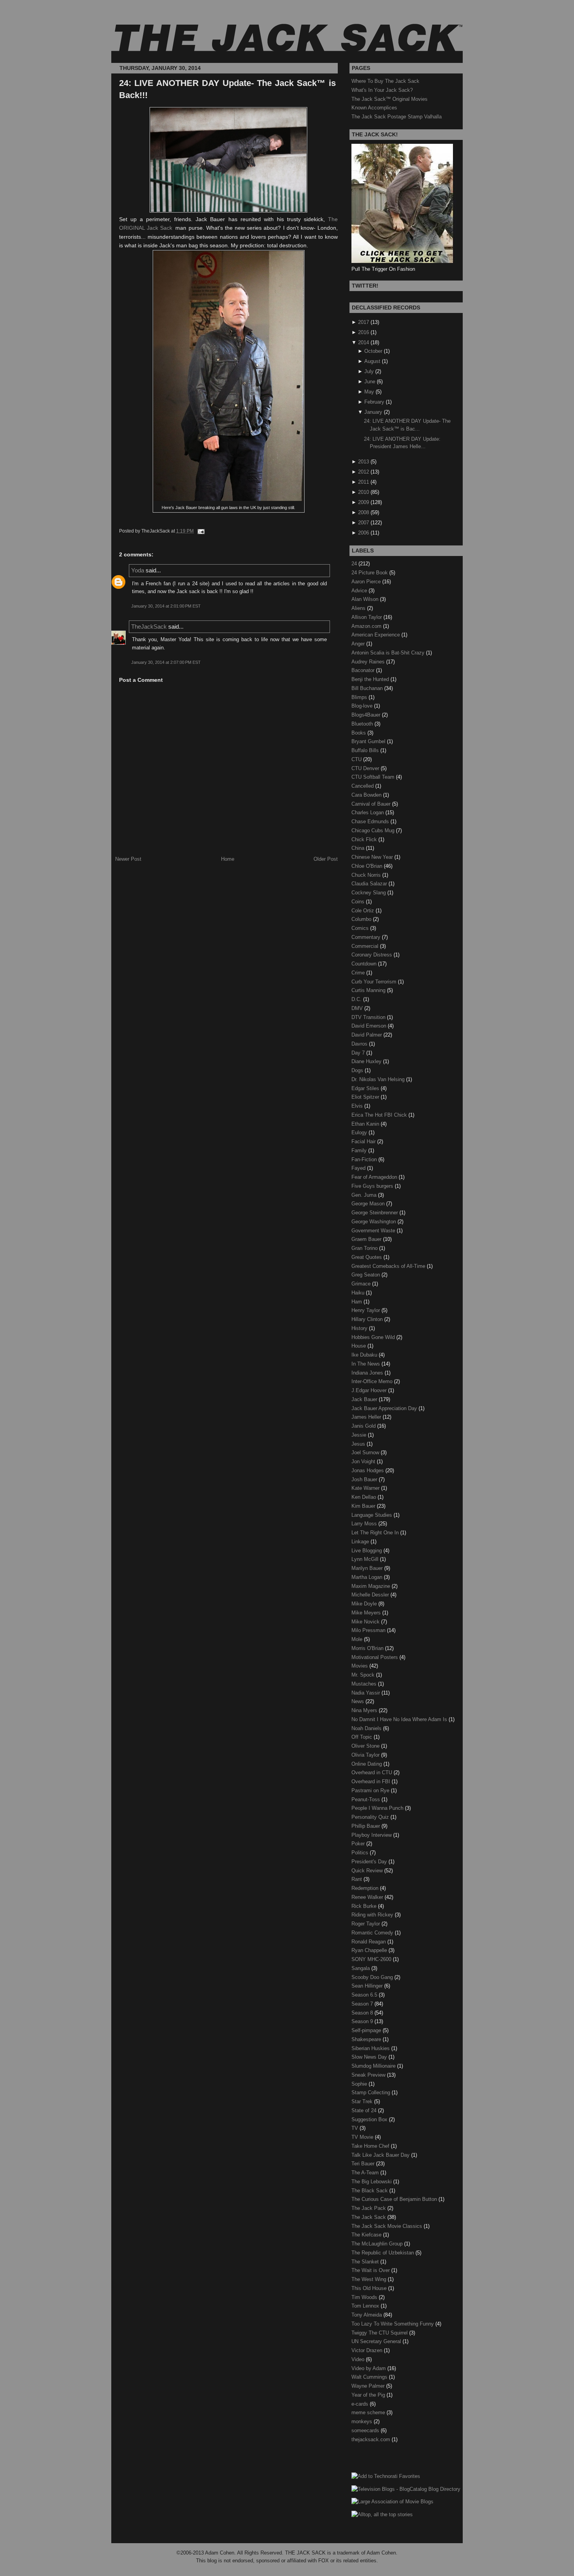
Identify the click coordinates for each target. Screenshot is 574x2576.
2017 (364, 322)
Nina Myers (365, 1710)
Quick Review (368, 1871)
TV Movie (363, 2137)
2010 (364, 492)
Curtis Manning (369, 990)
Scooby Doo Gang (373, 1977)
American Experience (376, 635)
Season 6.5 (365, 1995)
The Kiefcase (367, 2235)
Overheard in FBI (372, 1781)
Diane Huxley (367, 1061)
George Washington (374, 1222)
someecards (366, 2430)
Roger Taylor (366, 1924)
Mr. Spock (364, 1675)
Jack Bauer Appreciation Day (385, 1408)
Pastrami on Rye (371, 1790)
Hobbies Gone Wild (374, 1337)
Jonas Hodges (368, 1470)
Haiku (359, 1293)
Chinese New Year (373, 857)
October (373, 351)
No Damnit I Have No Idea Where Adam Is (400, 1719)
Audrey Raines (369, 662)
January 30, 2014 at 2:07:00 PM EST (166, 662)
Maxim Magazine (372, 1586)
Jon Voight (364, 1461)
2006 (364, 533)
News (358, 1701)
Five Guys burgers (373, 1186)
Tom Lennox (366, 2306)
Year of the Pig (369, 2395)
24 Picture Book (370, 573)
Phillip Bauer (366, 1826)
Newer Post (128, 859)
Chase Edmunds (371, 821)
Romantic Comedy (373, 1933)
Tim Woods (365, 2297)
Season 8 (363, 2013)
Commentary (367, 937)
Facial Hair (364, 1141)
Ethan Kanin (366, 1124)
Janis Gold (364, 1426)
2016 (364, 332)
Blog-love (363, 706)
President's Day (370, 1862)
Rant (357, 1879)
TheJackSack (149, 627)
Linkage (361, 1542)
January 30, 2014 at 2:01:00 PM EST (166, 606)
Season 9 (363, 2021)
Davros (360, 1044)
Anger (359, 644)
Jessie (360, 1435)
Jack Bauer (365, 1399)
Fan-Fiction (365, 1159)
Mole (358, 1639)
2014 (364, 342)
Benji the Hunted (371, 679)
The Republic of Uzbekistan (383, 2253)
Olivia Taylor (366, 1755)
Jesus (359, 1444)
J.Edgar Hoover (370, 1390)
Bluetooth (363, 724)
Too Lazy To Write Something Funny (393, 2324)
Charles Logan (368, 812)
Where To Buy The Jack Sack (385, 81)
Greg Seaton (366, 1275)
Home (228, 859)
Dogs (358, 1070)
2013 (364, 462)
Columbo (362, 919)
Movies (360, 1666)
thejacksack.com (372, 2439)
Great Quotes (367, 1257)
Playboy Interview (372, 1835)
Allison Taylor (367, 617)
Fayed (359, 1168)
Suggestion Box (370, 2119)
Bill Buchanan (368, 688)
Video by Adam (369, 2368)
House (359, 1346)
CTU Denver (366, 768)
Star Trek (363, 2101)
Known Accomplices (374, 108)
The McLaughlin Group (378, 2244)
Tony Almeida (367, 2315)
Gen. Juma (365, 1195)
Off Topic (363, 1737)
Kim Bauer (364, 1506)
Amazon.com (367, 626)
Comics (361, 928)
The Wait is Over (371, 2270)
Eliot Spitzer (366, 1097)
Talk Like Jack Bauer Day (381, 2155)
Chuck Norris (367, 875)
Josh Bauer (365, 1479)
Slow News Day (370, 2057)
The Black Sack (370, 2191)
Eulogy (360, 1132)
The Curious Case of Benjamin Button (395, 2199)
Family (360, 1150)
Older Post (326, 859)
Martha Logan (368, 1577)
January (373, 412)
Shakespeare (367, 2039)
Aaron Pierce (367, 582)
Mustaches (365, 1684)
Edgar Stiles (366, 1088)
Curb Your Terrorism (375, 982)
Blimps (360, 697)
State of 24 (365, 2110)
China (359, 848)
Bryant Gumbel (369, 741)
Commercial (366, 946)
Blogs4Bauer (367, 715)
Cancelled (363, 786)
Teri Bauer (364, 2164)
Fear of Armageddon (375, 1177)
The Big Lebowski (372, 2182)
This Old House (370, 2288)
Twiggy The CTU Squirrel (380, 2333)
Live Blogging (367, 1551)
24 (355, 564)
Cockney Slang (369, 893)
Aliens (359, 608)
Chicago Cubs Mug (374, 830)
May (369, 392)
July (369, 371)
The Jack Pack (369, 2208)
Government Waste (374, 1231)
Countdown (365, 964)
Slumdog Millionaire (374, 2066)
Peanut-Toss (366, 1799)
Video (359, 2359)
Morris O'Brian (368, 1648)
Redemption (366, 1888)
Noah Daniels (367, 1728)
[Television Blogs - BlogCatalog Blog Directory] (406, 2489)
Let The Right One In (376, 1533)
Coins (359, 902)
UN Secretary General (377, 2341)
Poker (359, 1844)
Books (359, 733)
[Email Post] (200, 531)
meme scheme (369, 2412)
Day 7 (359, 1053)
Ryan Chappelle (370, 1950)
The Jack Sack (369, 2217)
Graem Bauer (367, 1239)
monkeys (363, 2421)
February (374, 402)
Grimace (362, 1284)
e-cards (361, 2404)
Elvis (358, 1106)
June (370, 382)
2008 (364, 512)
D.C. (357, 999)
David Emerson (370, 1026)
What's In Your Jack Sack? (382, 90)
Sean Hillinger (368, 1986)
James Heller (367, 1417)
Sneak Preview (369, 2075)
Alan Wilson (366, 599)
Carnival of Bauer (372, 804)
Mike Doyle (365, 1604)
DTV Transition (369, 1017)
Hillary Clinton (368, 1319)
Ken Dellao (365, 1497)
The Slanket (366, 2262)
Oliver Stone (366, 1746)
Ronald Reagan (369, 1942)
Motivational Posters (375, 1657)
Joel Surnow (366, 1452)
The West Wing (370, 2279)
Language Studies (373, 1515)
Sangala (361, 1968)
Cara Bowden (367, 795)
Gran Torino (365, 1248)
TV (356, 2128)
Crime (359, 973)
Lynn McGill (366, 1559)
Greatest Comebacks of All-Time (389, 1266)
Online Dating (367, 1764)
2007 (364, 523)
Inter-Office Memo (373, 1381)
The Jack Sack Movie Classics (388, 2226)
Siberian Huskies (371, 2048)
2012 (364, 472)
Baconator (364, 670)
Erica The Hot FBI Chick (380, 1115)
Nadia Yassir (366, 1693)
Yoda (138, 570)
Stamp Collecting (372, 2092)
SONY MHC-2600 (372, 1959)
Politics (361, 1853)
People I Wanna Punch (378, 1808)
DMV (358, 1008)
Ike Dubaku (365, 1355)
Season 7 (363, 2004)
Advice (360, 591)
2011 (364, 482)
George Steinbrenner (375, 1213)
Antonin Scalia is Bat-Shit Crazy (389, 653)
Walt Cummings (370, 2377)
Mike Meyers (367, 1613)
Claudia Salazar (370, 884)
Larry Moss (365, 1524)
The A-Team (366, 2173)
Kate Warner (366, 1488)
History (360, 1328)
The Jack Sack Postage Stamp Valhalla (397, 117)
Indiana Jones (368, 1373)
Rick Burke (365, 1906)
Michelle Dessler (371, 1595)
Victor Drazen (368, 2350)
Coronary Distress (373, 955)
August (372, 361)
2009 (364, 502)
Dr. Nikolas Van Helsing (379, 1079)
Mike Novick (366, 1622)
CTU (357, 759)
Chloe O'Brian (368, 866)
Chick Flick (365, 839)
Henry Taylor (366, 1310)
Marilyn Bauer (368, 1568)
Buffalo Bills (366, 750)
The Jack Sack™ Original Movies (389, 99)
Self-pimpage (367, 2030)
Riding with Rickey (373, 1915)
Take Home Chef (371, 2146)
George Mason (369, 1204)
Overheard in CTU (373, 1772)
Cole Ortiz (364, 911)
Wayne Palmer (369, 2386)
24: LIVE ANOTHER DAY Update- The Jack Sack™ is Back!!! (227, 89)
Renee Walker (368, 1897)
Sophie (360, 2084)
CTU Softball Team (374, 777)
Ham (357, 1302)
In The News (366, 1364)
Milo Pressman (369, 1630)
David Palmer (367, 1035)
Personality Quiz (371, 1817)
